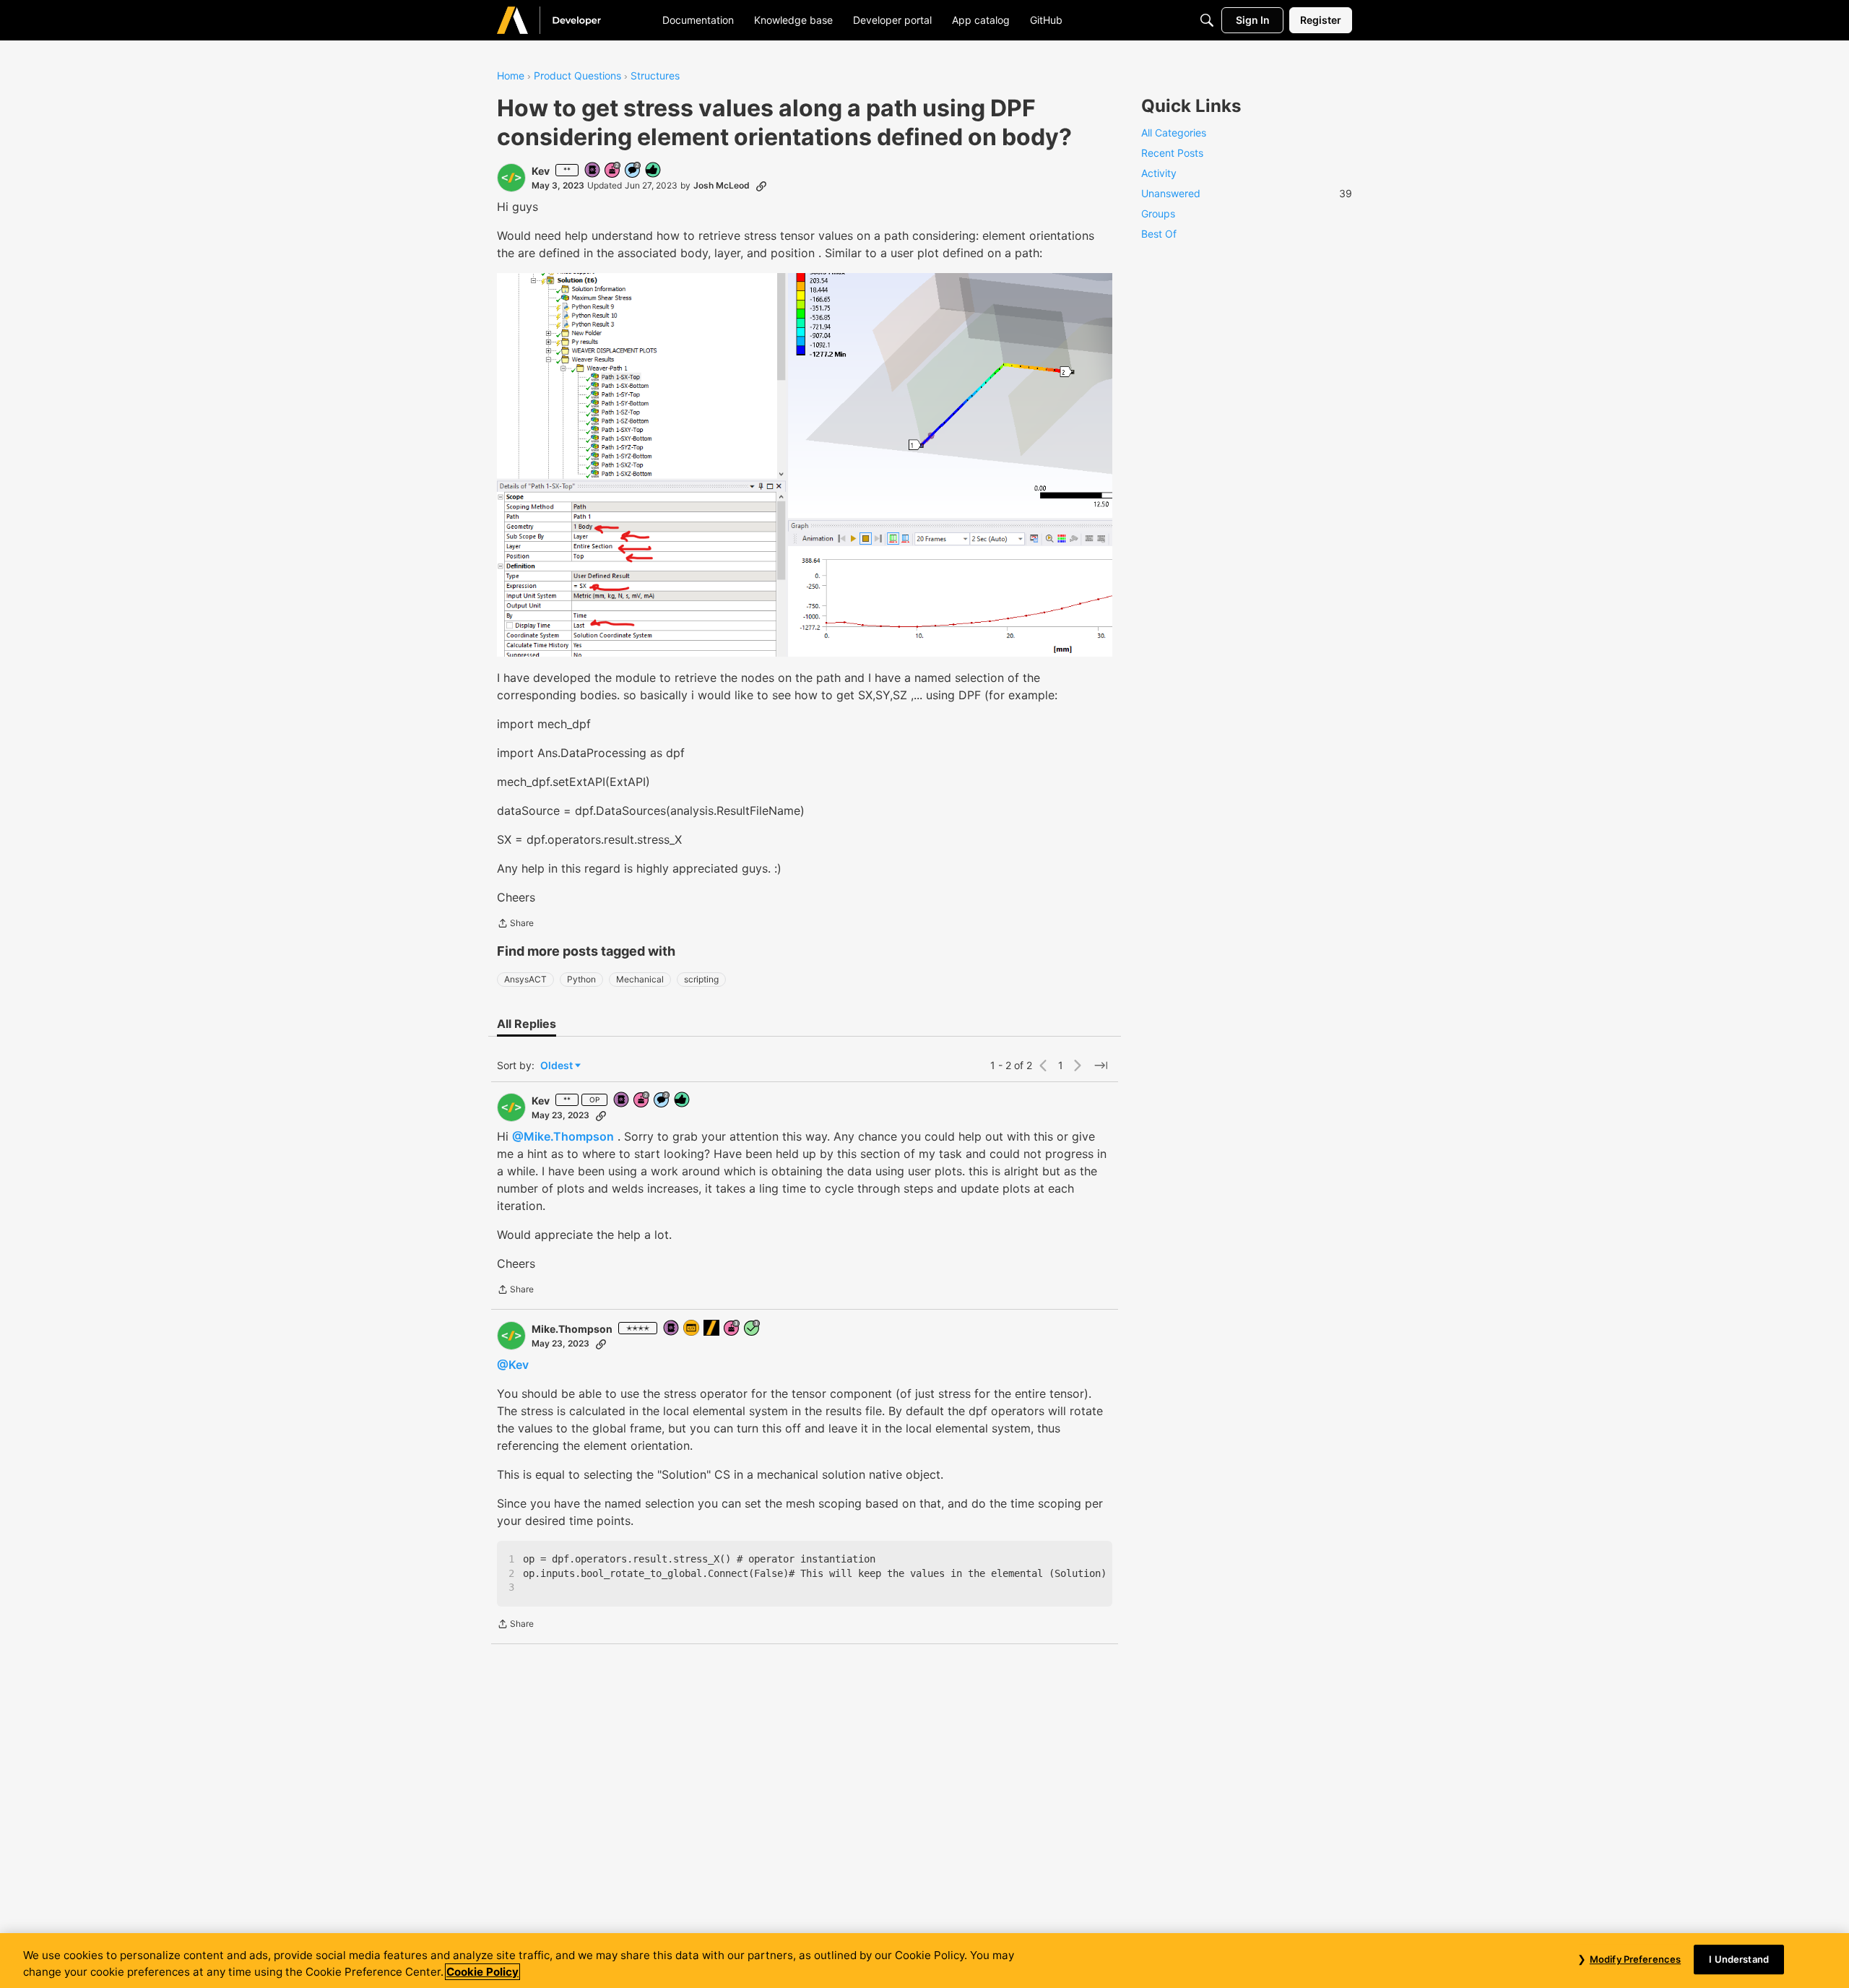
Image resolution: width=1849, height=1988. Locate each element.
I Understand (1739, 1959)
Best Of (1159, 234)
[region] (924, 1961)
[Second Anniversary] (613, 171)
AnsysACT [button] (525, 979)
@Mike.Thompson (563, 1136)
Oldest (558, 1066)
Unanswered (1247, 193)
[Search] (1207, 20)
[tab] (527, 1024)
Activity (1159, 173)
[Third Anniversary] (732, 1329)
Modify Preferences (1635, 1959)
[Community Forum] (566, 20)
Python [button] (581, 979)
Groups (1158, 213)
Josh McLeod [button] (722, 185)
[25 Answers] (753, 1329)
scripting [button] (701, 979)
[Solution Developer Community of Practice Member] (692, 1329)
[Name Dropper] (593, 171)
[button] (511, 178)
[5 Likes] (654, 171)
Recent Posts (1172, 153)
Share (515, 925)
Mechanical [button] (640, 979)
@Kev (513, 1365)
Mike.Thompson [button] (572, 1329)
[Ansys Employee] (712, 1329)
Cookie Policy (482, 1972)
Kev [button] (541, 171)
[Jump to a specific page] (1101, 1066)
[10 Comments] (633, 171)
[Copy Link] (761, 186)
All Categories (1174, 133)
